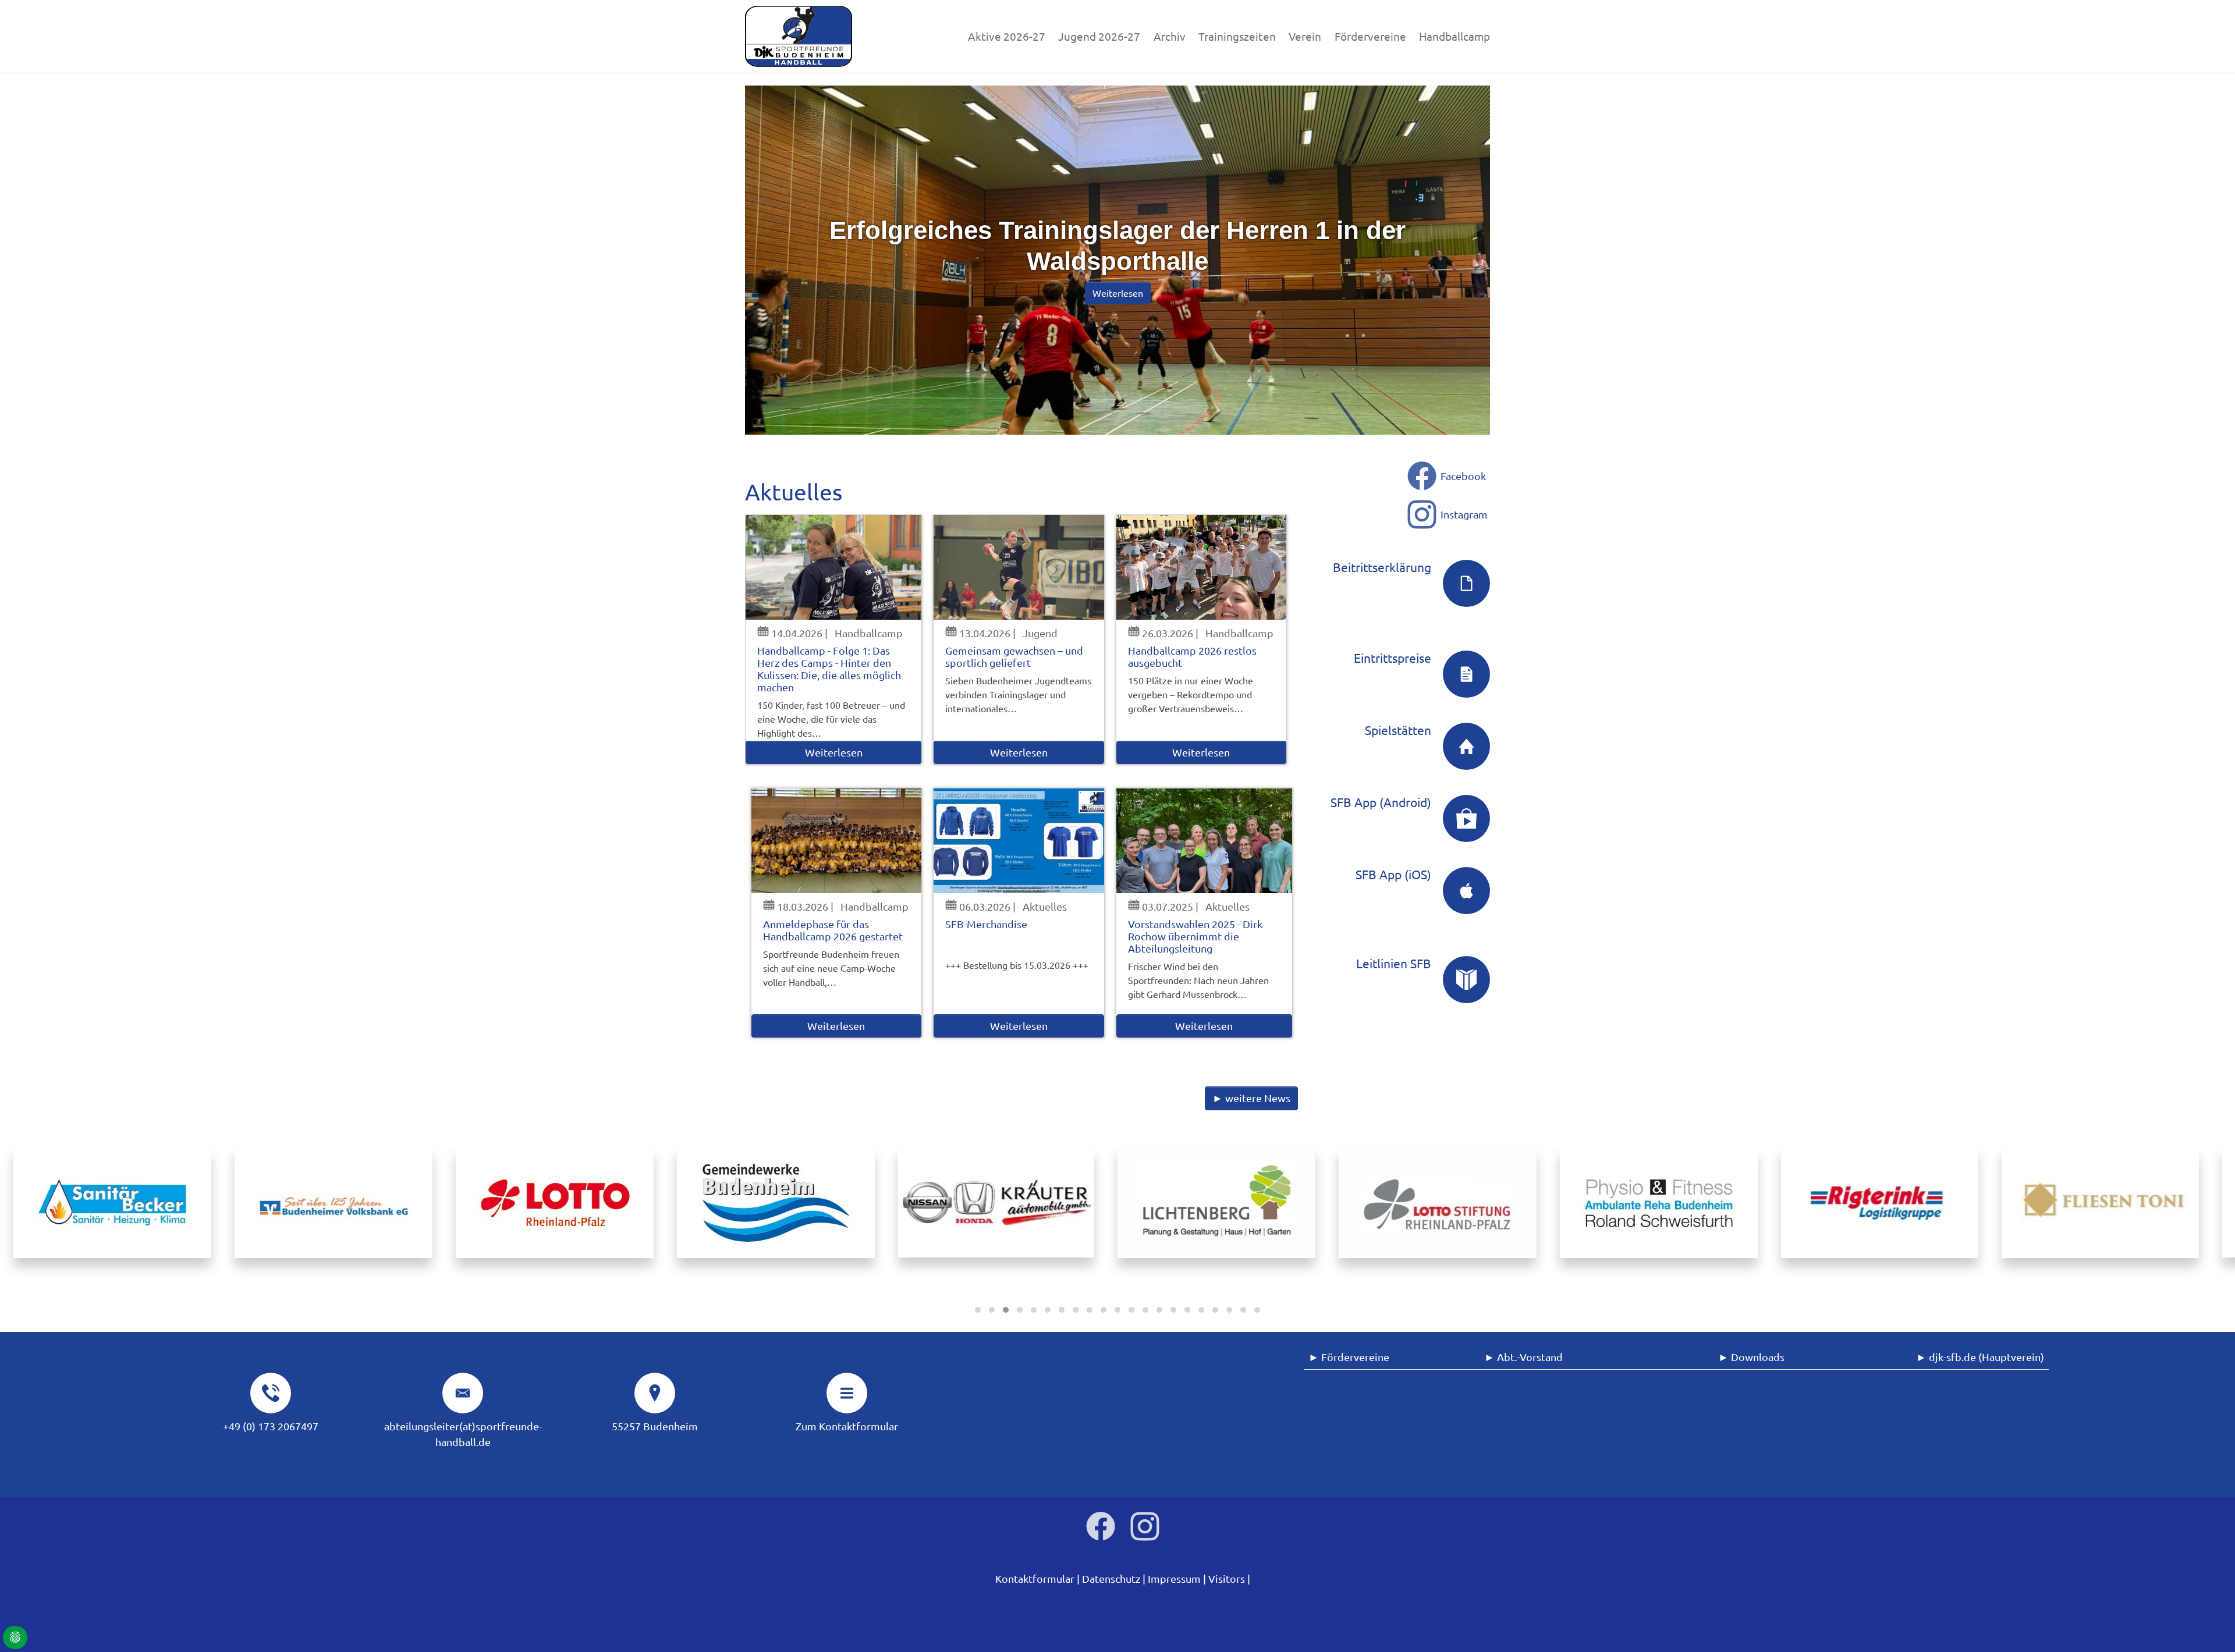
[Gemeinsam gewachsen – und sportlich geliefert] (1019, 567)
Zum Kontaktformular (847, 1426)
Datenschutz (1111, 1578)
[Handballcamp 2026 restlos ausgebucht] (1202, 567)
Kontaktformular (1035, 1578)
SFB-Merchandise (986, 924)
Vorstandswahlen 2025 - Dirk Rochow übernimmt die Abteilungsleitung (1195, 936)
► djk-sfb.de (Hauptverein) (1980, 1357)
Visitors (1227, 1578)
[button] (978, 1310)
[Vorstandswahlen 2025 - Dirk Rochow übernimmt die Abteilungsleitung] (1204, 841)
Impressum (1174, 1578)
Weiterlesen (834, 752)
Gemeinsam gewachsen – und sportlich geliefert (1014, 656)
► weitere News (1251, 1098)
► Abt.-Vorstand (1523, 1357)
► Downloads (1752, 1357)
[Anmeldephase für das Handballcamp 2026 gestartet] (837, 841)
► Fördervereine (1349, 1357)
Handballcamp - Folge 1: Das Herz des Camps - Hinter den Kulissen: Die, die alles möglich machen (829, 669)
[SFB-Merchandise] (1019, 841)
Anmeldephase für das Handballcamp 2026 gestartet (833, 930)
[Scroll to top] (2208, 1625)
